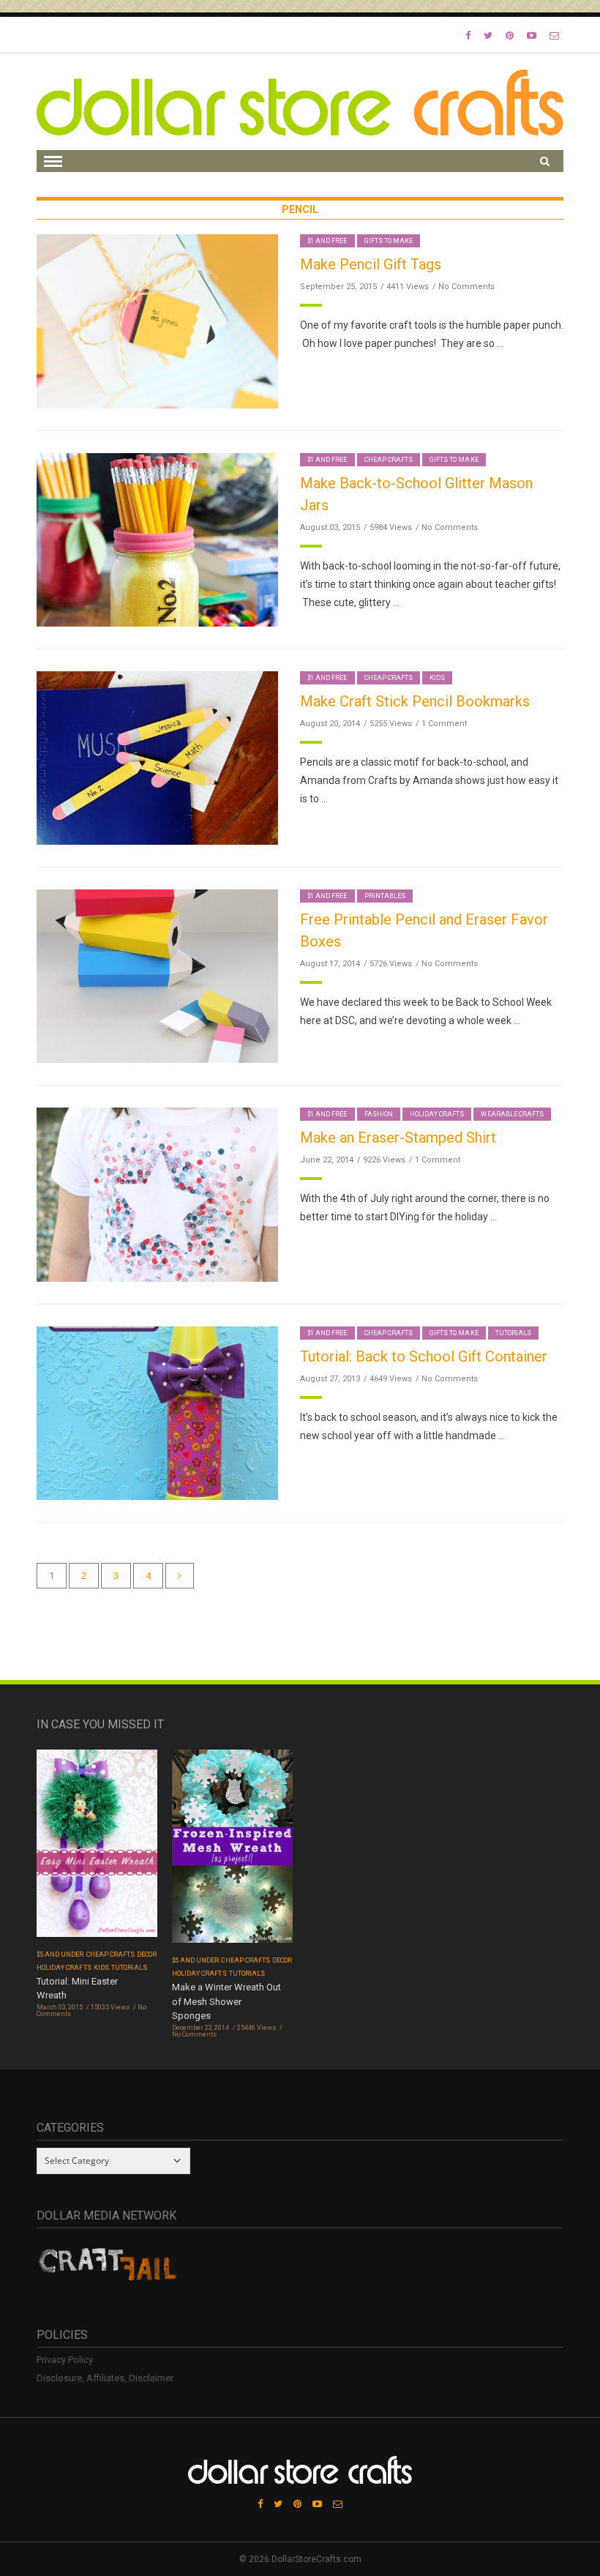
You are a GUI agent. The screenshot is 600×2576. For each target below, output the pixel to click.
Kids (437, 678)
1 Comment (444, 724)
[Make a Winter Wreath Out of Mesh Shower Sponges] (232, 1851)
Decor (147, 1955)
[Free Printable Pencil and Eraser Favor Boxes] (157, 975)
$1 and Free (327, 241)
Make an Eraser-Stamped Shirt (398, 1138)
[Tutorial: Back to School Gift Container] (157, 1412)
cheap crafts (389, 460)
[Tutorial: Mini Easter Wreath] (97, 1848)
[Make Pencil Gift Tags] (157, 320)
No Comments (466, 287)
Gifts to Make (389, 241)
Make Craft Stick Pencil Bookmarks (415, 701)
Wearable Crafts (512, 1114)
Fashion (379, 1114)
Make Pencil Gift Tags (371, 264)
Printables (385, 896)
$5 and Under (60, 1955)
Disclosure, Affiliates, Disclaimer (105, 2378)
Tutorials (513, 1333)
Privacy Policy (65, 2360)
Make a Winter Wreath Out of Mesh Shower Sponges (226, 2001)
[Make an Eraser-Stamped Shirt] (157, 1194)
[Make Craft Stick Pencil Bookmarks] (157, 757)
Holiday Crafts (437, 1114)
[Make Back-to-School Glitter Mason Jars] (157, 539)
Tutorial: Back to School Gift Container (424, 1356)
